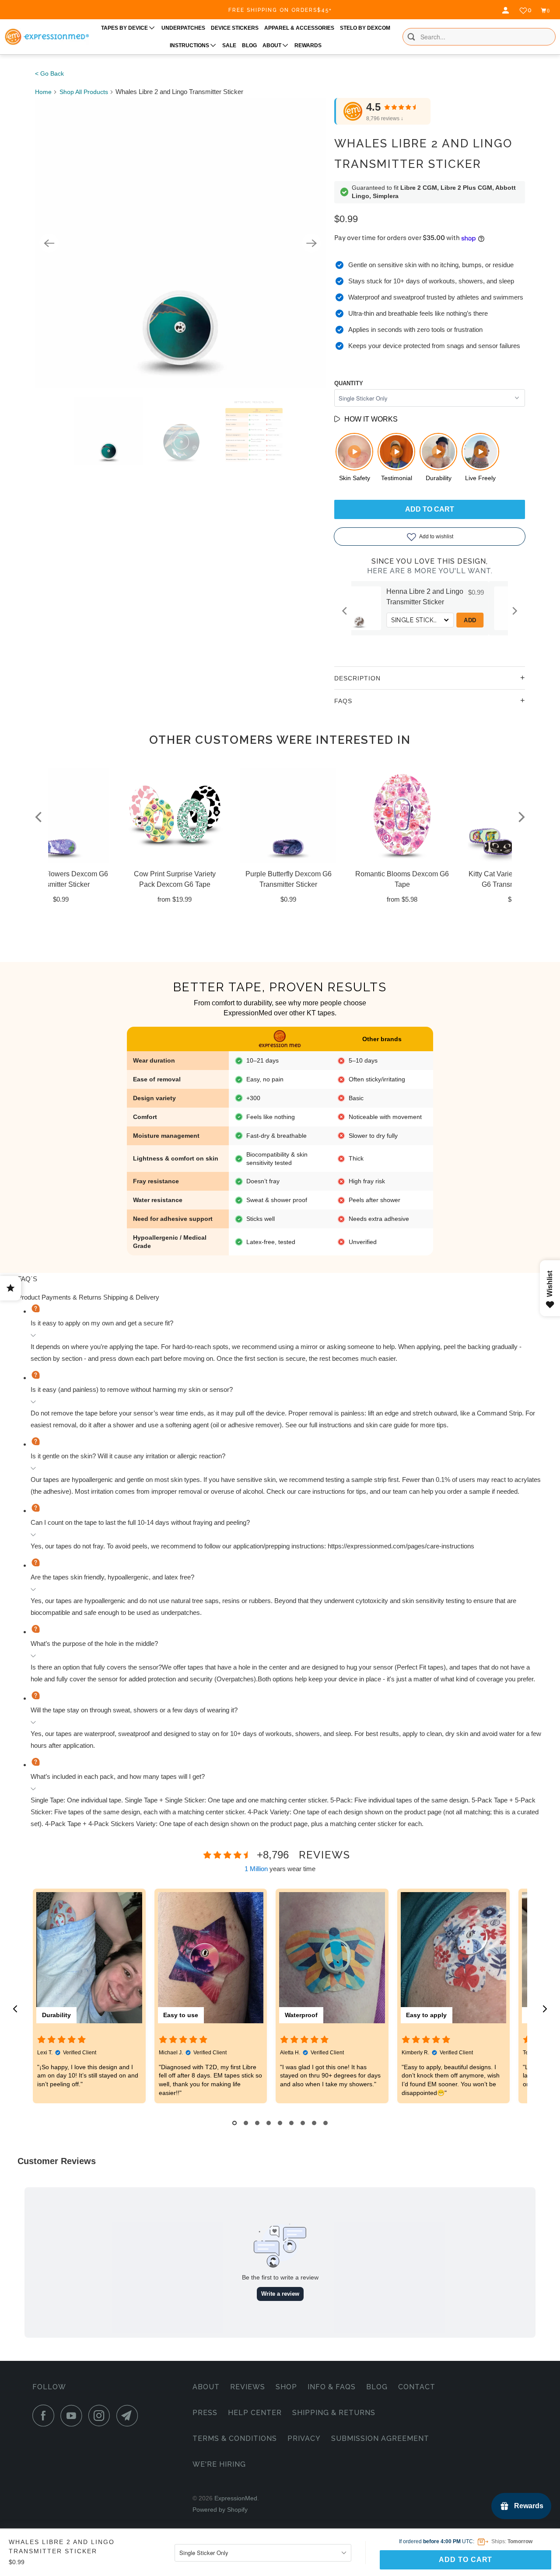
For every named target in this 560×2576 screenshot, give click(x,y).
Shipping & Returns (334, 2413)
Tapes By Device (125, 28)
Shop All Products (84, 92)
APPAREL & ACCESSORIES (299, 28)
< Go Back (49, 73)
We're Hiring (219, 2464)
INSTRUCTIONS (190, 45)
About (206, 2387)
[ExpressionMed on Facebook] (45, 2416)
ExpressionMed (236, 2498)
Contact (417, 2387)
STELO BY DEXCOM (365, 28)
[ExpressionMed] (47, 37)
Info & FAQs (332, 2387)
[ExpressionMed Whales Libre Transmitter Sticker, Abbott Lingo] (180, 243)
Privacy (304, 2438)
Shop (286, 2387)
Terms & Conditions (235, 2438)
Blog (377, 2387)
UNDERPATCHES (183, 28)
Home (43, 92)
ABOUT (273, 45)
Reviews (248, 2387)
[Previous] (49, 243)
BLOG (249, 45)
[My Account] (507, 10)
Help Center (255, 2413)
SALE (229, 45)
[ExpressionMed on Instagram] (101, 2416)
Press (205, 2413)
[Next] (311, 243)
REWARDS (308, 45)
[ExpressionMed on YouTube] (73, 2416)
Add (490, 620)
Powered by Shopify (220, 2510)
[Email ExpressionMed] (129, 2416)
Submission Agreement (380, 2438)
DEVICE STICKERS (235, 28)
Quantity (349, 383)
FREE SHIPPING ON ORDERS (280, 10)
